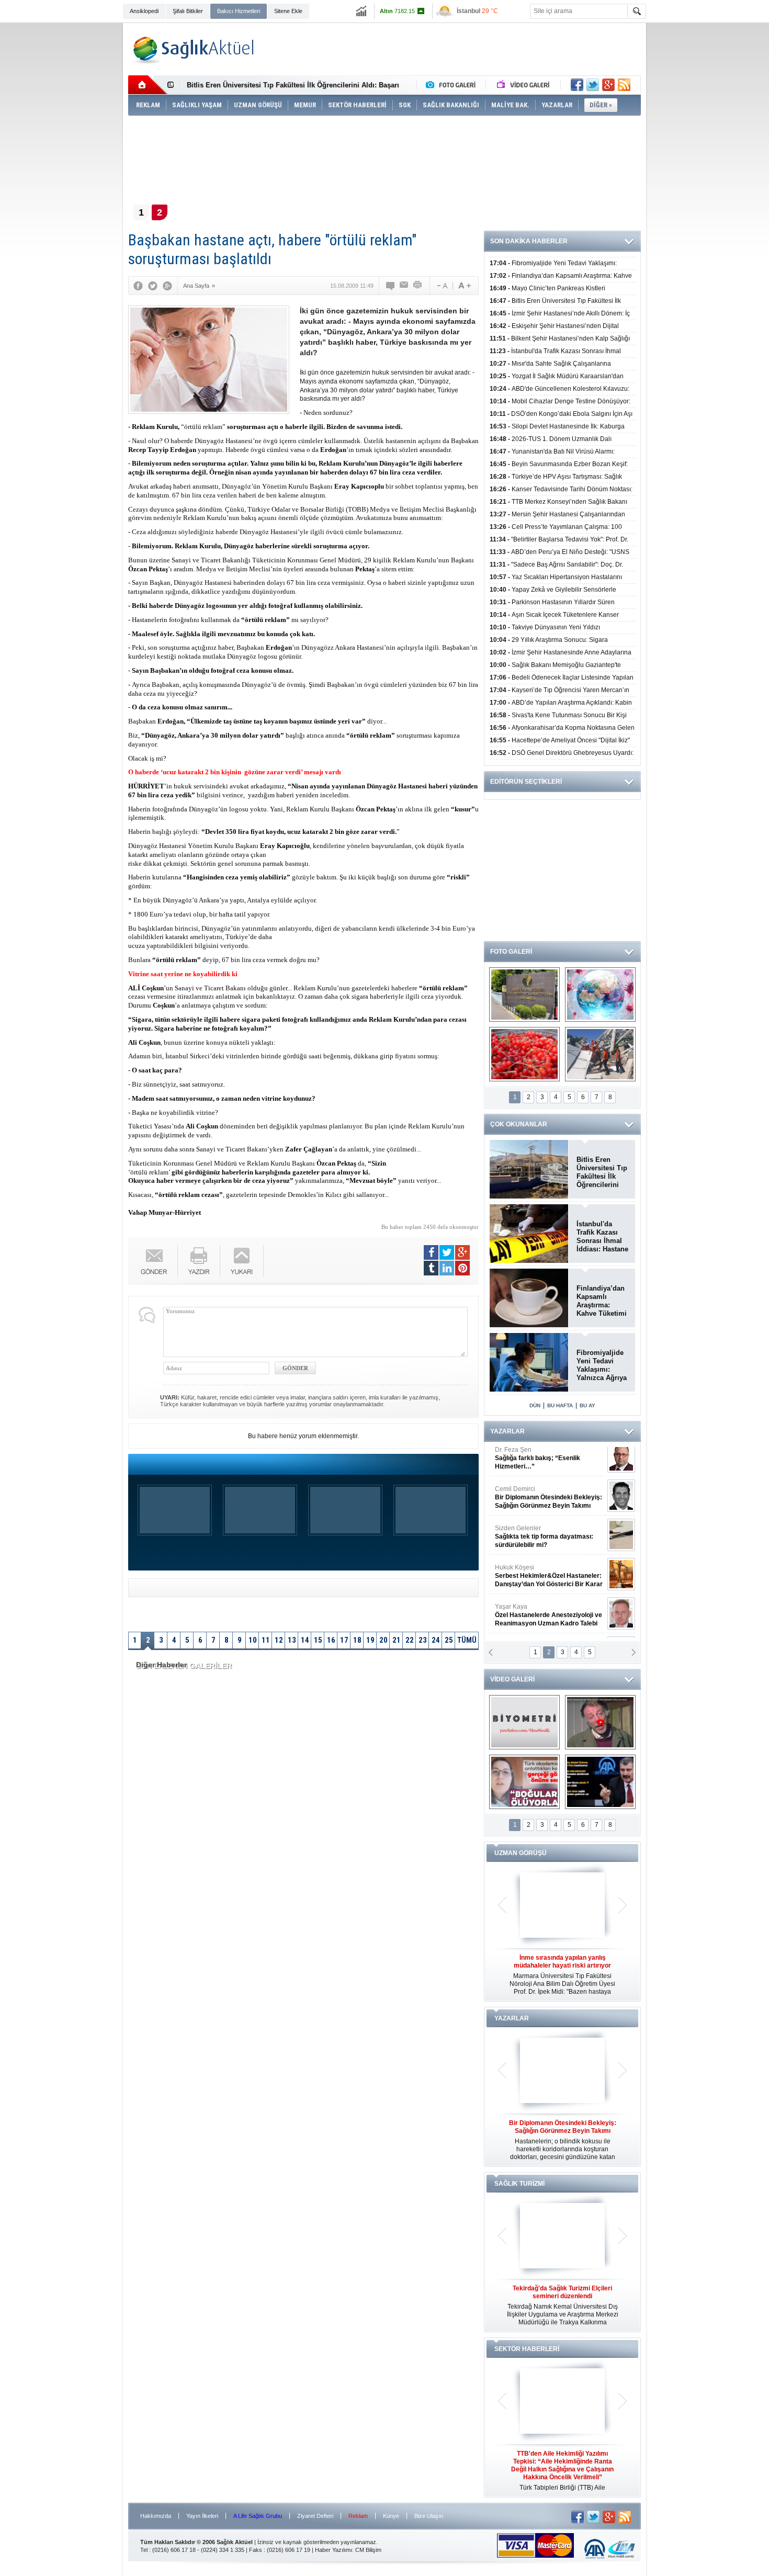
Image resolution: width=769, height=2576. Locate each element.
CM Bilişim (368, 2550)
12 (279, 1640)
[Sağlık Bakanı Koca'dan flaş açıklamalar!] (600, 1782)
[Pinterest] (462, 1268)
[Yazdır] (418, 286)
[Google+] (167, 286)
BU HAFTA (560, 1405)
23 (423, 1640)
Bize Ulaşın (429, 2516)
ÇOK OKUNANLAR (519, 1124)
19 (370, 1640)
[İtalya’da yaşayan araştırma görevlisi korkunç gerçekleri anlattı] (524, 1782)
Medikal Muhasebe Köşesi (549, 1543)
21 (397, 1640)
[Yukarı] (242, 1261)
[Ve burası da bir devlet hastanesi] (524, 995)
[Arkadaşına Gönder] (404, 286)
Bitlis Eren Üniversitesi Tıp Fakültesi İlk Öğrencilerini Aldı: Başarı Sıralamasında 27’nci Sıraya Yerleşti (602, 1172)
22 (410, 1640)
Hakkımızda (156, 2516)
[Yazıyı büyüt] (465, 286)
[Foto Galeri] (453, 85)
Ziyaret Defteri (315, 2516)
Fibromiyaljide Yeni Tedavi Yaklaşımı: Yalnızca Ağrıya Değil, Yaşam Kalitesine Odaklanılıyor (602, 1365)
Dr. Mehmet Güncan (550, 1465)
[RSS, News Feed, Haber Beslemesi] (624, 85)
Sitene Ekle (288, 11)
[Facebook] (138, 286)
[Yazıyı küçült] (442, 286)
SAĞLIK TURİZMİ (519, 2184)
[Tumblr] (431, 1268)
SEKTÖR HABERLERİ (527, 2349)
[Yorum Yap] (391, 286)
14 (305, 1640)
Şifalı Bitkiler (188, 11)
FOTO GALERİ (511, 952)
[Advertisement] (76, 184)
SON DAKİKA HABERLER (529, 241)
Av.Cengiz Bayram (541, 1504)
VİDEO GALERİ (512, 1679)
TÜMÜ (467, 1640)
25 (449, 1640)
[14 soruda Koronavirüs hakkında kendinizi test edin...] (600, 995)
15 (318, 1640)
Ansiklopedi (144, 11)
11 (266, 1640)
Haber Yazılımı (333, 2550)
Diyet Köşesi (541, 1578)
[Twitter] (153, 286)
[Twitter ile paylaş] (593, 85)
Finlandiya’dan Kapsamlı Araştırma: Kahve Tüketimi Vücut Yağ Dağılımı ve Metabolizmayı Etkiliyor (602, 1301)
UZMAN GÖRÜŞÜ (521, 1853)
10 (253, 1640)
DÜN (535, 1405)
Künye (391, 2516)
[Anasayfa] (148, 85)
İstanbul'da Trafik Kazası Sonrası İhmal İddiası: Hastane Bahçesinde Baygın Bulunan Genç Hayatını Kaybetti (602, 1237)
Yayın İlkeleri (202, 2516)
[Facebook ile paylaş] (577, 85)
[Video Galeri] (524, 85)
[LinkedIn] (447, 1268)
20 (383, 1640)
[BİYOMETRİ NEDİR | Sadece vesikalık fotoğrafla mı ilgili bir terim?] (524, 1722)
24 (436, 1640)
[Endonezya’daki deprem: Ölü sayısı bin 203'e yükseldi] (600, 1054)
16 (331, 1640)
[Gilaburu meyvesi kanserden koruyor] (524, 1054)
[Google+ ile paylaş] (608, 85)
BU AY (587, 1405)
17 (344, 1640)
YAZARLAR (507, 1431)
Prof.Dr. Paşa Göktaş (537, 1622)
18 (357, 1640)
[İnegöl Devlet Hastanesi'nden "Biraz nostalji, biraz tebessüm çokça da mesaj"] (600, 1722)
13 (292, 1640)
